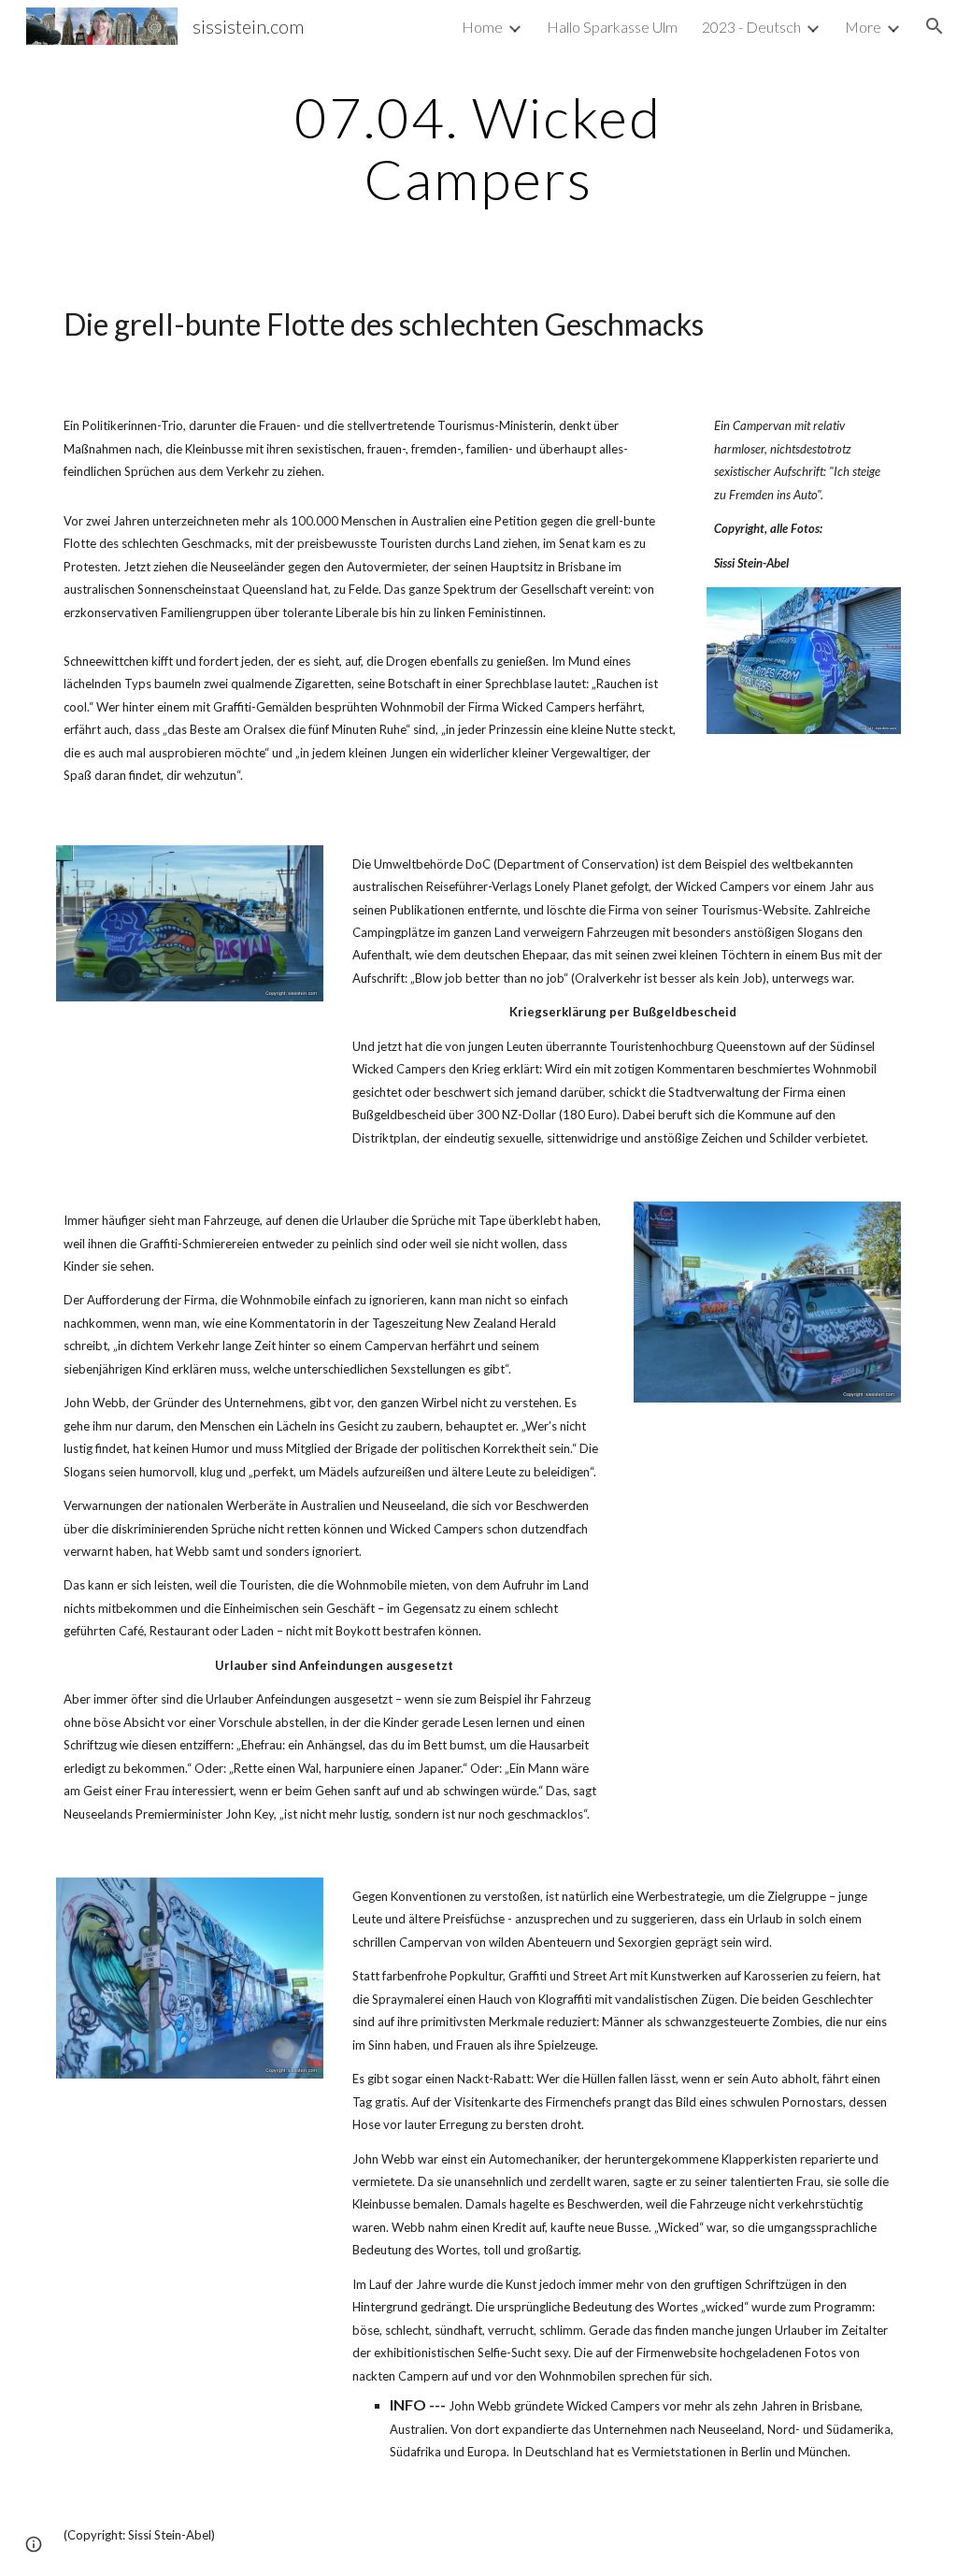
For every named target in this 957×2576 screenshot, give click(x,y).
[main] (478, 148)
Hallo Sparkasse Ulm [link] (612, 27)
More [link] (863, 27)
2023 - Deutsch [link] (751, 27)
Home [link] (482, 27)
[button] (935, 26)
